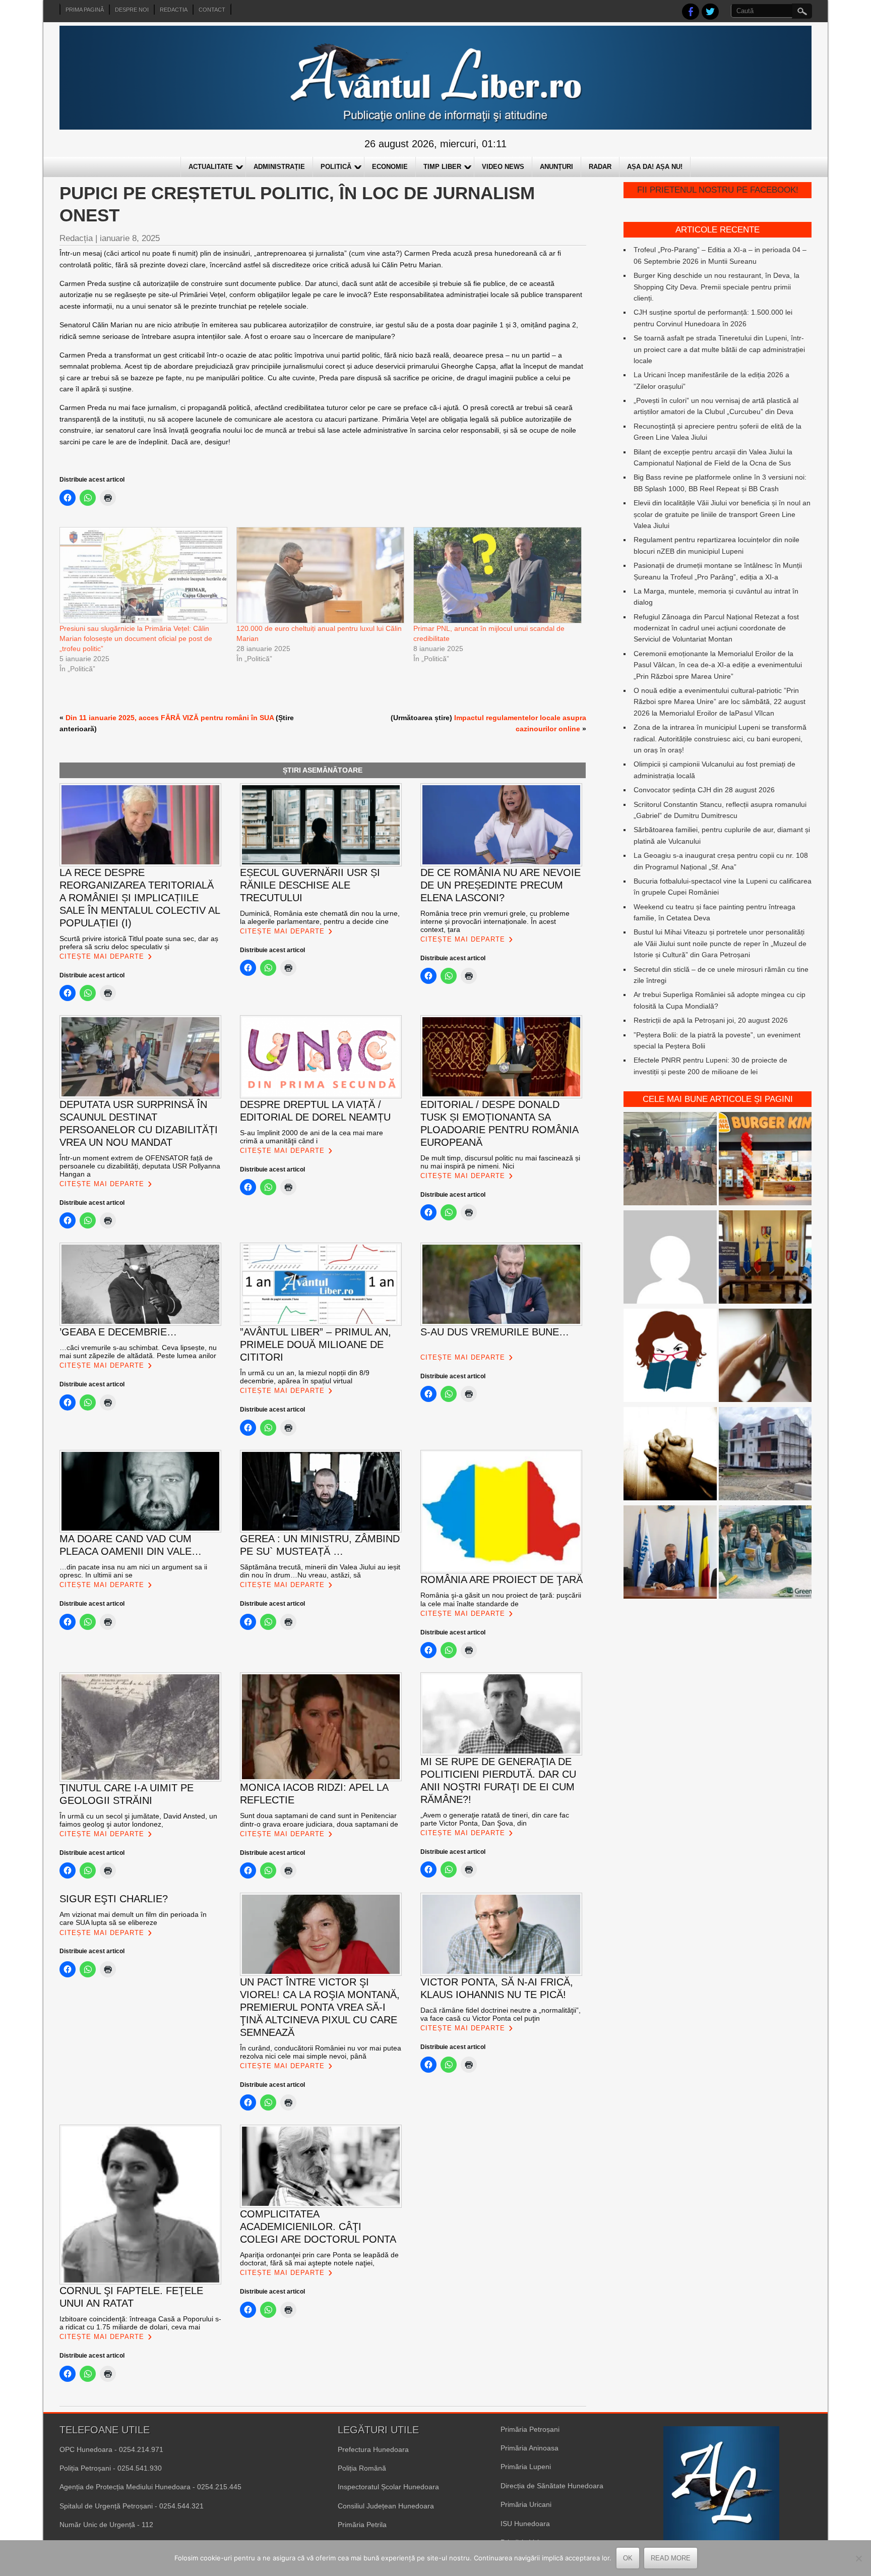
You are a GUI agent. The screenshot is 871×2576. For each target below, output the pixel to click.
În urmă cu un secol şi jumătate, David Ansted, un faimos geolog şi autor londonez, (138, 1820)
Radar (600, 167)
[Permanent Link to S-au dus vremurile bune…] (450, 1348)
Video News (503, 167)
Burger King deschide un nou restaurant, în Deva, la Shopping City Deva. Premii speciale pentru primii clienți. (717, 287)
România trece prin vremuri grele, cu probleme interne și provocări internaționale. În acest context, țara (495, 921)
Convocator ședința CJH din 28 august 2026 (704, 790)
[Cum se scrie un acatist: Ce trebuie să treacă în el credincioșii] (670, 1455)
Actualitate (211, 167)
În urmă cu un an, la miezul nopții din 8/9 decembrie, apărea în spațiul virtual (305, 1377)
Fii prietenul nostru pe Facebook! (718, 190)
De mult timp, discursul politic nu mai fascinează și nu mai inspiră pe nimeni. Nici (500, 1162)
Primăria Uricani (526, 2504)
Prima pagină (85, 10)
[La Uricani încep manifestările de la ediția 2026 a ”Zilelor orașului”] (670, 1554)
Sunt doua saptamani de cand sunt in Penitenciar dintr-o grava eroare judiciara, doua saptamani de (319, 1820)
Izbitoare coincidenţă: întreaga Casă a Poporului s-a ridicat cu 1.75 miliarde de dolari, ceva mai (140, 2323)
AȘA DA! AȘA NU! (655, 167)
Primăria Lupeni (526, 2467)
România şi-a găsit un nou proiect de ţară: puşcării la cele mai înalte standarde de (501, 1599)
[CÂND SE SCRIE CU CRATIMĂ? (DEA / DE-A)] (670, 1357)
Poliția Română (362, 2468)
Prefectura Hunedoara (373, 2449)
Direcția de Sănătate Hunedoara (552, 2486)
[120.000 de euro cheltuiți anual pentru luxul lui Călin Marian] (320, 575)
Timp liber (442, 167)
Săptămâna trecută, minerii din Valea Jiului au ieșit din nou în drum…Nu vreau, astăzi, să (320, 1571)
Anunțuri (556, 167)
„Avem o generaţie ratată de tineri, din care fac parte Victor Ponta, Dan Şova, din (495, 1819)
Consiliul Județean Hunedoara (386, 2506)
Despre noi (132, 10)
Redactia (174, 10)
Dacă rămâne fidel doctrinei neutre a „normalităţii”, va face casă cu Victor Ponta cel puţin (501, 2014)
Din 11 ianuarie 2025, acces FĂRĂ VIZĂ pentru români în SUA (170, 718)
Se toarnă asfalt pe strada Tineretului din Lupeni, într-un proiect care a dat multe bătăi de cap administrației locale (719, 349)
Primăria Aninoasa (530, 2448)
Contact (212, 10)
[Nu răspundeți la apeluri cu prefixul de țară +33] (765, 1357)
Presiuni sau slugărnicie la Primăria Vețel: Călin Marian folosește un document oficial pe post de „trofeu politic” (136, 638)
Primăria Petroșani (530, 2429)
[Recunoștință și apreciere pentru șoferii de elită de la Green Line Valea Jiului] (670, 1160)
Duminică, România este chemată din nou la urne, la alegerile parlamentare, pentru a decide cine (320, 917)
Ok (628, 2558)
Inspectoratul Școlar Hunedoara (388, 2487)
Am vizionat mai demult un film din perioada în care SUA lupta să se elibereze (133, 1918)
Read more (671, 2558)
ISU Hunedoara (525, 2524)
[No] (858, 2558)
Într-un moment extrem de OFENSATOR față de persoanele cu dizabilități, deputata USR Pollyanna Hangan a (140, 1166)
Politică (336, 167)
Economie (390, 167)
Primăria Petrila (362, 2525)
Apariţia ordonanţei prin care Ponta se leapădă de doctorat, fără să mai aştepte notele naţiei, (319, 2259)
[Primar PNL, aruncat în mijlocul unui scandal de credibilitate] (497, 575)
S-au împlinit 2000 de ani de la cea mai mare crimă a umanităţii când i (312, 1137)
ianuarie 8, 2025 (130, 238)
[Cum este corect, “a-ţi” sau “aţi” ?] (670, 1258)
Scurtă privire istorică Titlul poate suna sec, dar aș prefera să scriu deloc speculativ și (139, 943)
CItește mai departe (102, 956)
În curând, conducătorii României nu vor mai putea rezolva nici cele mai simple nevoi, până (321, 2052)
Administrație (279, 167)
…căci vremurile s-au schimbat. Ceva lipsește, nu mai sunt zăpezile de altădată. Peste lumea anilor (138, 1352)
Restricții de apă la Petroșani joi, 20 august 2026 (711, 1020)
